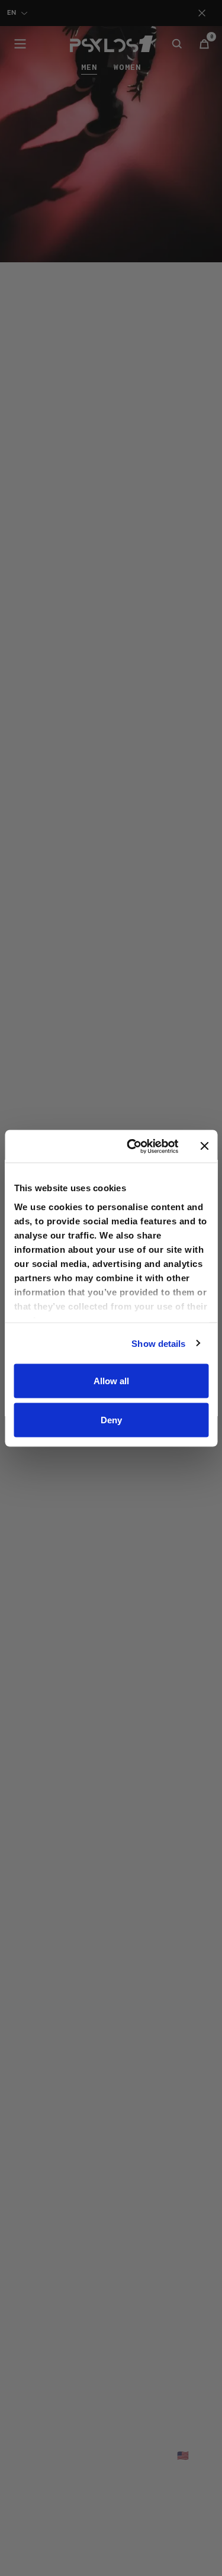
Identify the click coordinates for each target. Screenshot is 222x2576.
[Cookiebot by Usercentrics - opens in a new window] (132, 1146)
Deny (111, 1419)
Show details (158, 1343)
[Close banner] (204, 1146)
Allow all (111, 1381)
